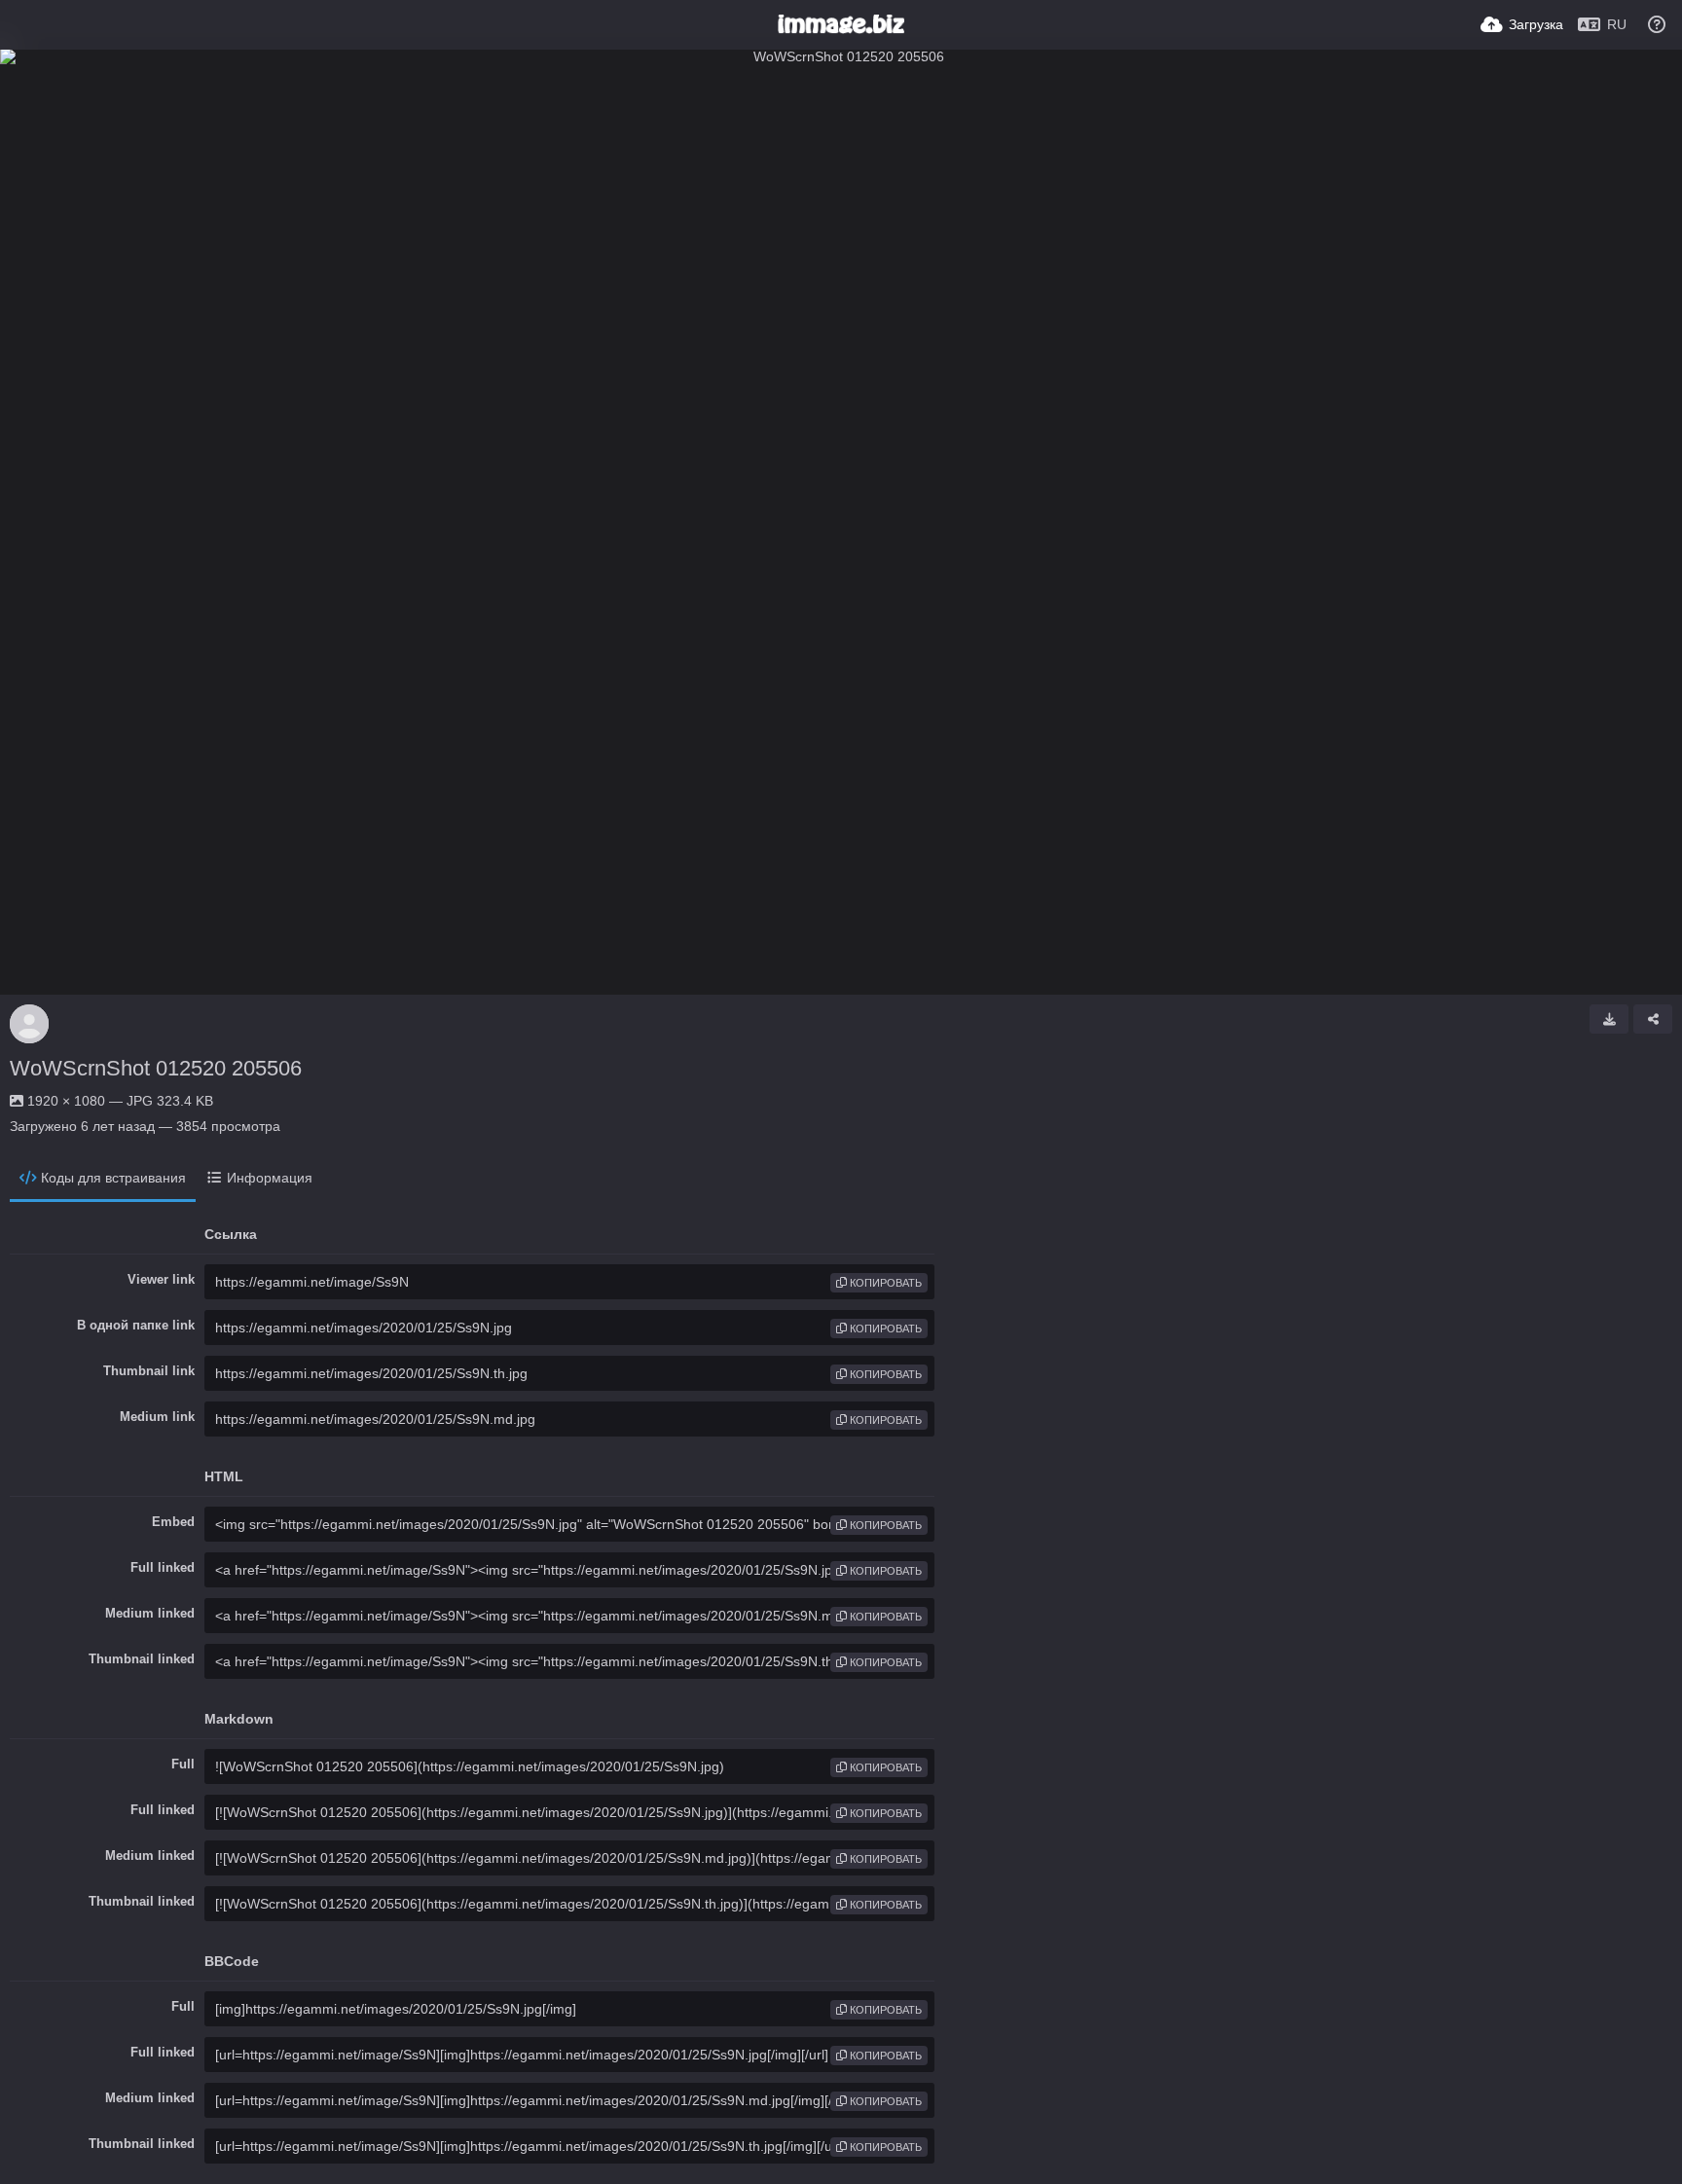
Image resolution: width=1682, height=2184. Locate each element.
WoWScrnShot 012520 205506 (156, 1068)
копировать (884, 1283)
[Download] (1609, 1019)
